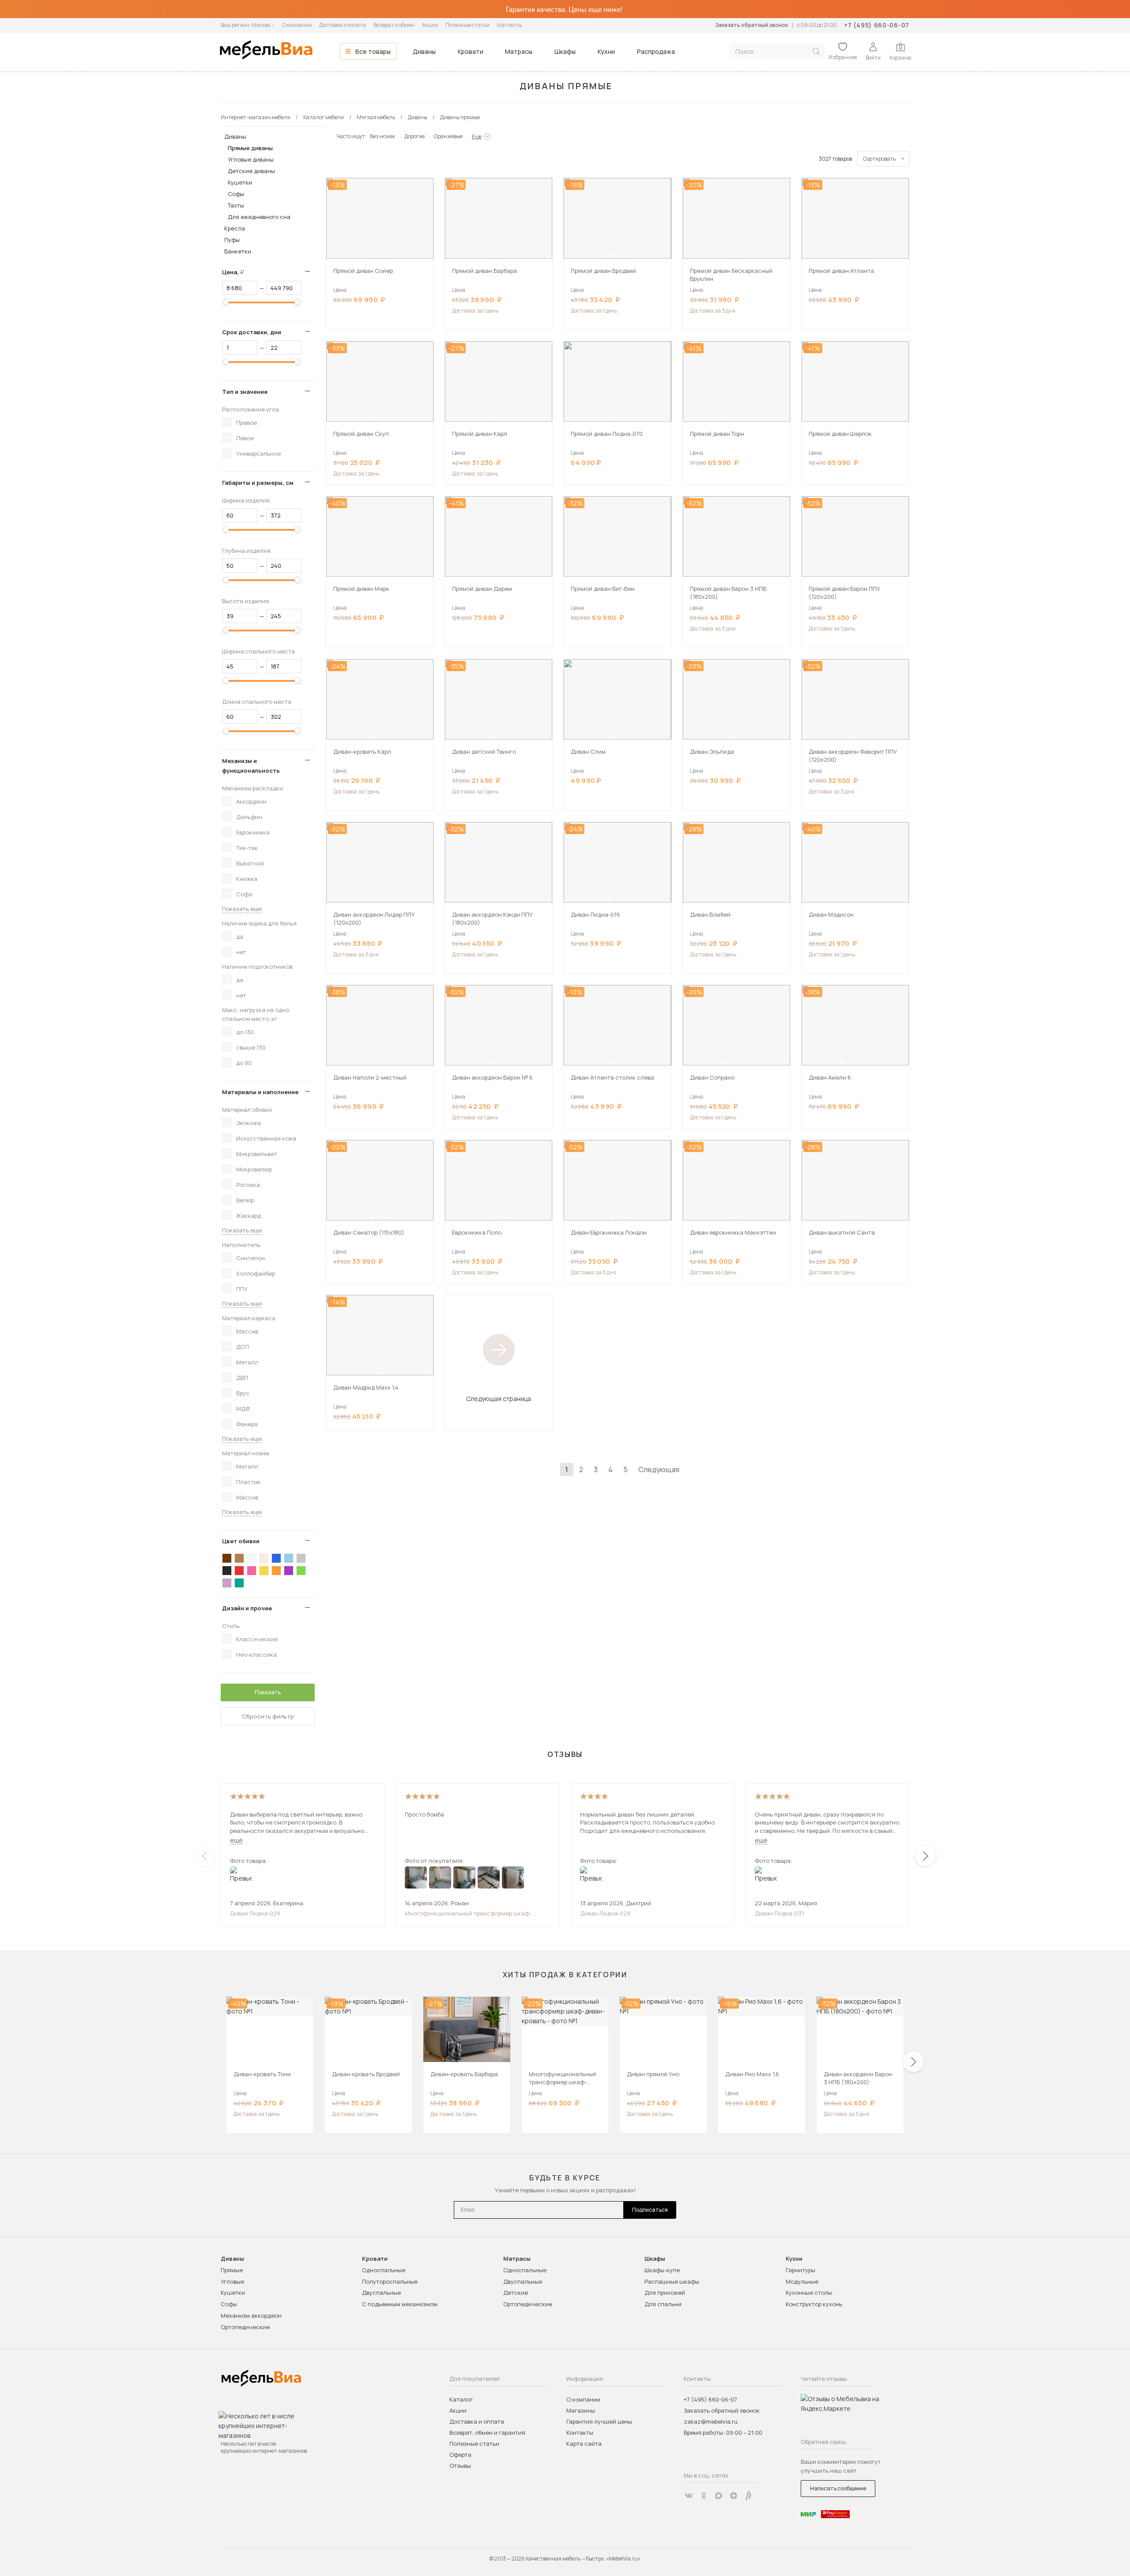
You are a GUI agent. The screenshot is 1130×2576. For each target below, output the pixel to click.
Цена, (236, 272)
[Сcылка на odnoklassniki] (704, 2496)
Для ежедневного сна (259, 217)
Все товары (373, 51)
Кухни (606, 51)
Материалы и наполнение (260, 1092)
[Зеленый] (301, 1571)
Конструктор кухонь (814, 2304)
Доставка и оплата (343, 25)
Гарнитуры (800, 2270)
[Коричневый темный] (227, 1558)
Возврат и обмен (394, 25)
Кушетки (240, 182)
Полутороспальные (390, 2281)
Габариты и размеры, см (258, 483)
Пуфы (232, 240)
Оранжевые (448, 136)
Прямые (232, 2270)
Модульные (802, 2281)
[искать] (816, 51)
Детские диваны (251, 171)
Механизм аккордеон (251, 2315)
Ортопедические (245, 2327)
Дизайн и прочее (247, 1608)
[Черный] (227, 1571)
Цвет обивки (241, 1541)
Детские (516, 2293)
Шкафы (565, 51)
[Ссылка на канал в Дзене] (734, 2496)
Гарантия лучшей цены (599, 2421)
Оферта (460, 2455)
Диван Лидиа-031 (779, 1913)
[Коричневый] (239, 1558)
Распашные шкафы (672, 2281)
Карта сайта (584, 2444)
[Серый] (301, 1558)
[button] (371, 256)
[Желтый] (264, 1571)
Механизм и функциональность (251, 766)
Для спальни (663, 2304)
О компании (297, 25)
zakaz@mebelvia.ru (711, 2421)
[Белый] (252, 1558)
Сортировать (879, 159)
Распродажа (656, 51)
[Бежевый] (264, 1558)
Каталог (461, 2399)
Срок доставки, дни (252, 332)
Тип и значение (245, 392)
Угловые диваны (251, 159)
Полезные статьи (467, 25)
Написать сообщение (838, 2488)
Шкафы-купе (662, 2270)
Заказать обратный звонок (751, 25)
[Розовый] (252, 1571)
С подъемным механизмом (400, 2304)
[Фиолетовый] (289, 1571)
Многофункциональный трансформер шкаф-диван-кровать (468, 1913)
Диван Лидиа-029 (255, 1913)
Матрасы (519, 51)
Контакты (509, 25)
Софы (236, 194)
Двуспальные (381, 2293)
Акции (430, 25)
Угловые (232, 2281)
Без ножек (382, 136)
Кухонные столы (809, 2293)
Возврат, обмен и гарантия (487, 2432)
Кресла (235, 228)
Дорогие (414, 136)
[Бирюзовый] (239, 1583)
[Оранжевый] (276, 1571)
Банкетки (238, 251)
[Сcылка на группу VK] (689, 2496)
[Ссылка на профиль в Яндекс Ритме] (749, 2496)
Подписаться (650, 2210)
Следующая (659, 1469)
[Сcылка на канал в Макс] (719, 2496)
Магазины (581, 2410)
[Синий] (276, 1558)
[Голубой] (289, 1558)
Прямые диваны (250, 148)
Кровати (471, 51)
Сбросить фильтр (268, 1716)
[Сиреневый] (227, 1583)
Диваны (424, 51)
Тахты (236, 205)
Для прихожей (665, 2293)
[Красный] (239, 1571)
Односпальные (384, 2270)
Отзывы (460, 2466)
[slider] (226, 302)
